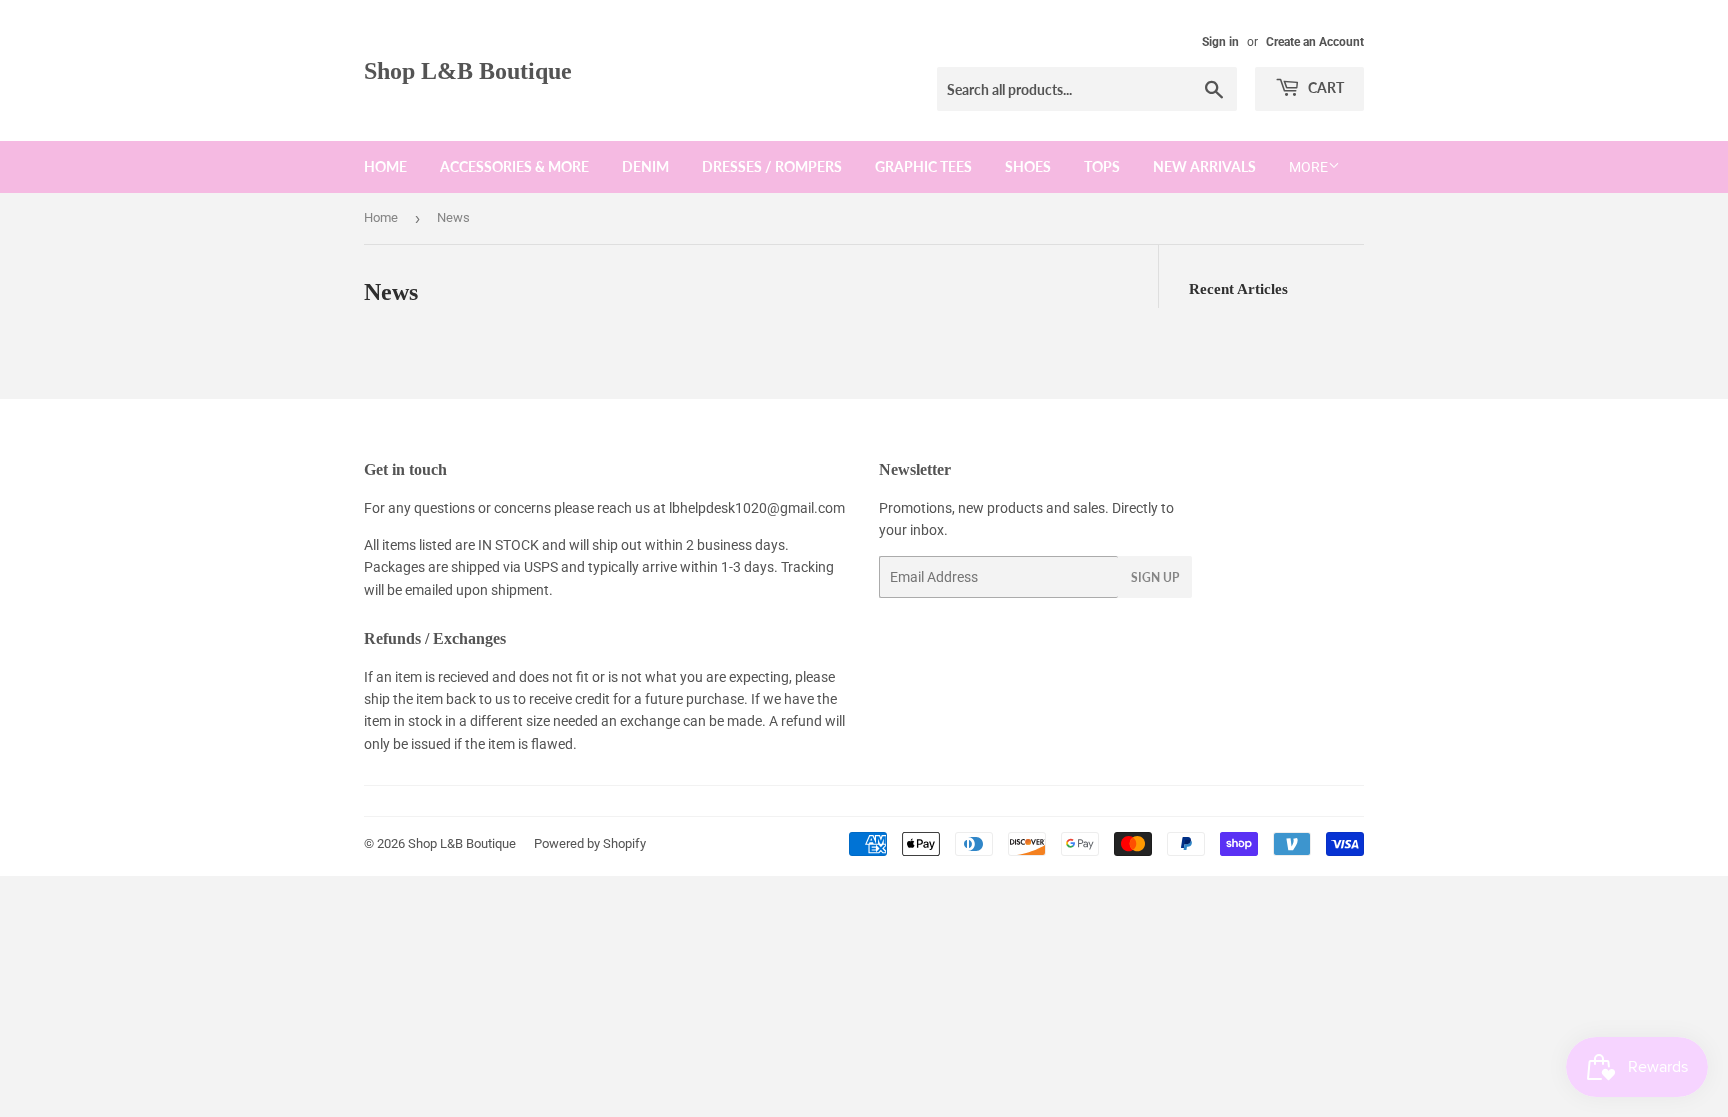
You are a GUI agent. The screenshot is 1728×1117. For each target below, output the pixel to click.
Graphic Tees (923, 166)
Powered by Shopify (590, 843)
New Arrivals (1204, 166)
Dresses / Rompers (772, 166)
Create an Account (1315, 42)
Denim (645, 166)
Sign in (1220, 42)
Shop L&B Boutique (468, 70)
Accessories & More (514, 166)
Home (385, 166)
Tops (1102, 166)
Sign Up (1155, 577)
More (1308, 167)
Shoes (1028, 166)
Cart (1324, 87)
